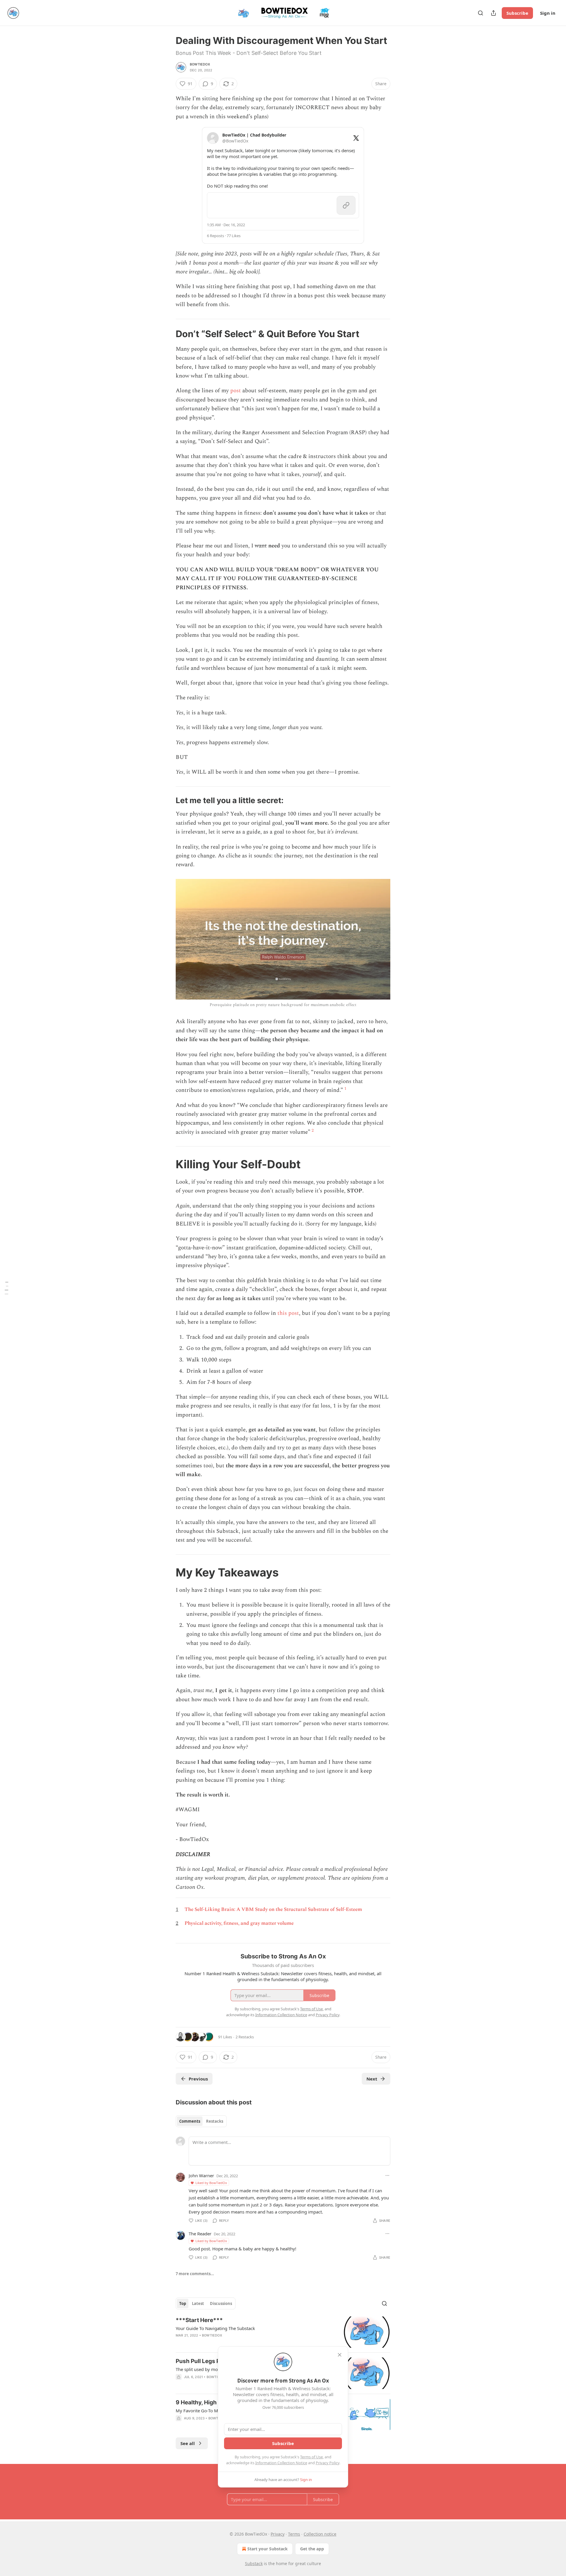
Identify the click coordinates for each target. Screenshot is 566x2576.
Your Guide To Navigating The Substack (215, 2328)
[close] (340, 2355)
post (236, 391)
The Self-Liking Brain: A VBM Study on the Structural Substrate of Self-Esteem (273, 1909)
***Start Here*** (199, 2320)
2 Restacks (245, 2037)
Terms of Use (311, 2457)
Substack (254, 2563)
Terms (294, 2534)
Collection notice (320, 2534)
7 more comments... (195, 2274)
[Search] (481, 13)
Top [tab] (183, 2303)
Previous (198, 2079)
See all (188, 2443)
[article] (283, 2332)
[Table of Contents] (6, 1288)
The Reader (200, 2234)
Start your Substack (268, 2549)
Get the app (312, 2549)
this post (288, 1313)
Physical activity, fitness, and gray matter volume (239, 1923)
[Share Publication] (493, 13)
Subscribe (517, 13)
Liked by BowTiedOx (211, 2183)
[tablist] (201, 2121)
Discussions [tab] (221, 2303)
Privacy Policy (328, 2463)
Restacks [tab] (215, 2121)
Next (372, 2079)
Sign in (548, 13)
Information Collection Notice (281, 2463)
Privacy (278, 2534)
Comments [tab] (190, 2121)
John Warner (201, 2175)
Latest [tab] (198, 2303)
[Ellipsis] (387, 2175)
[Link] (167, 334)
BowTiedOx (200, 64)
